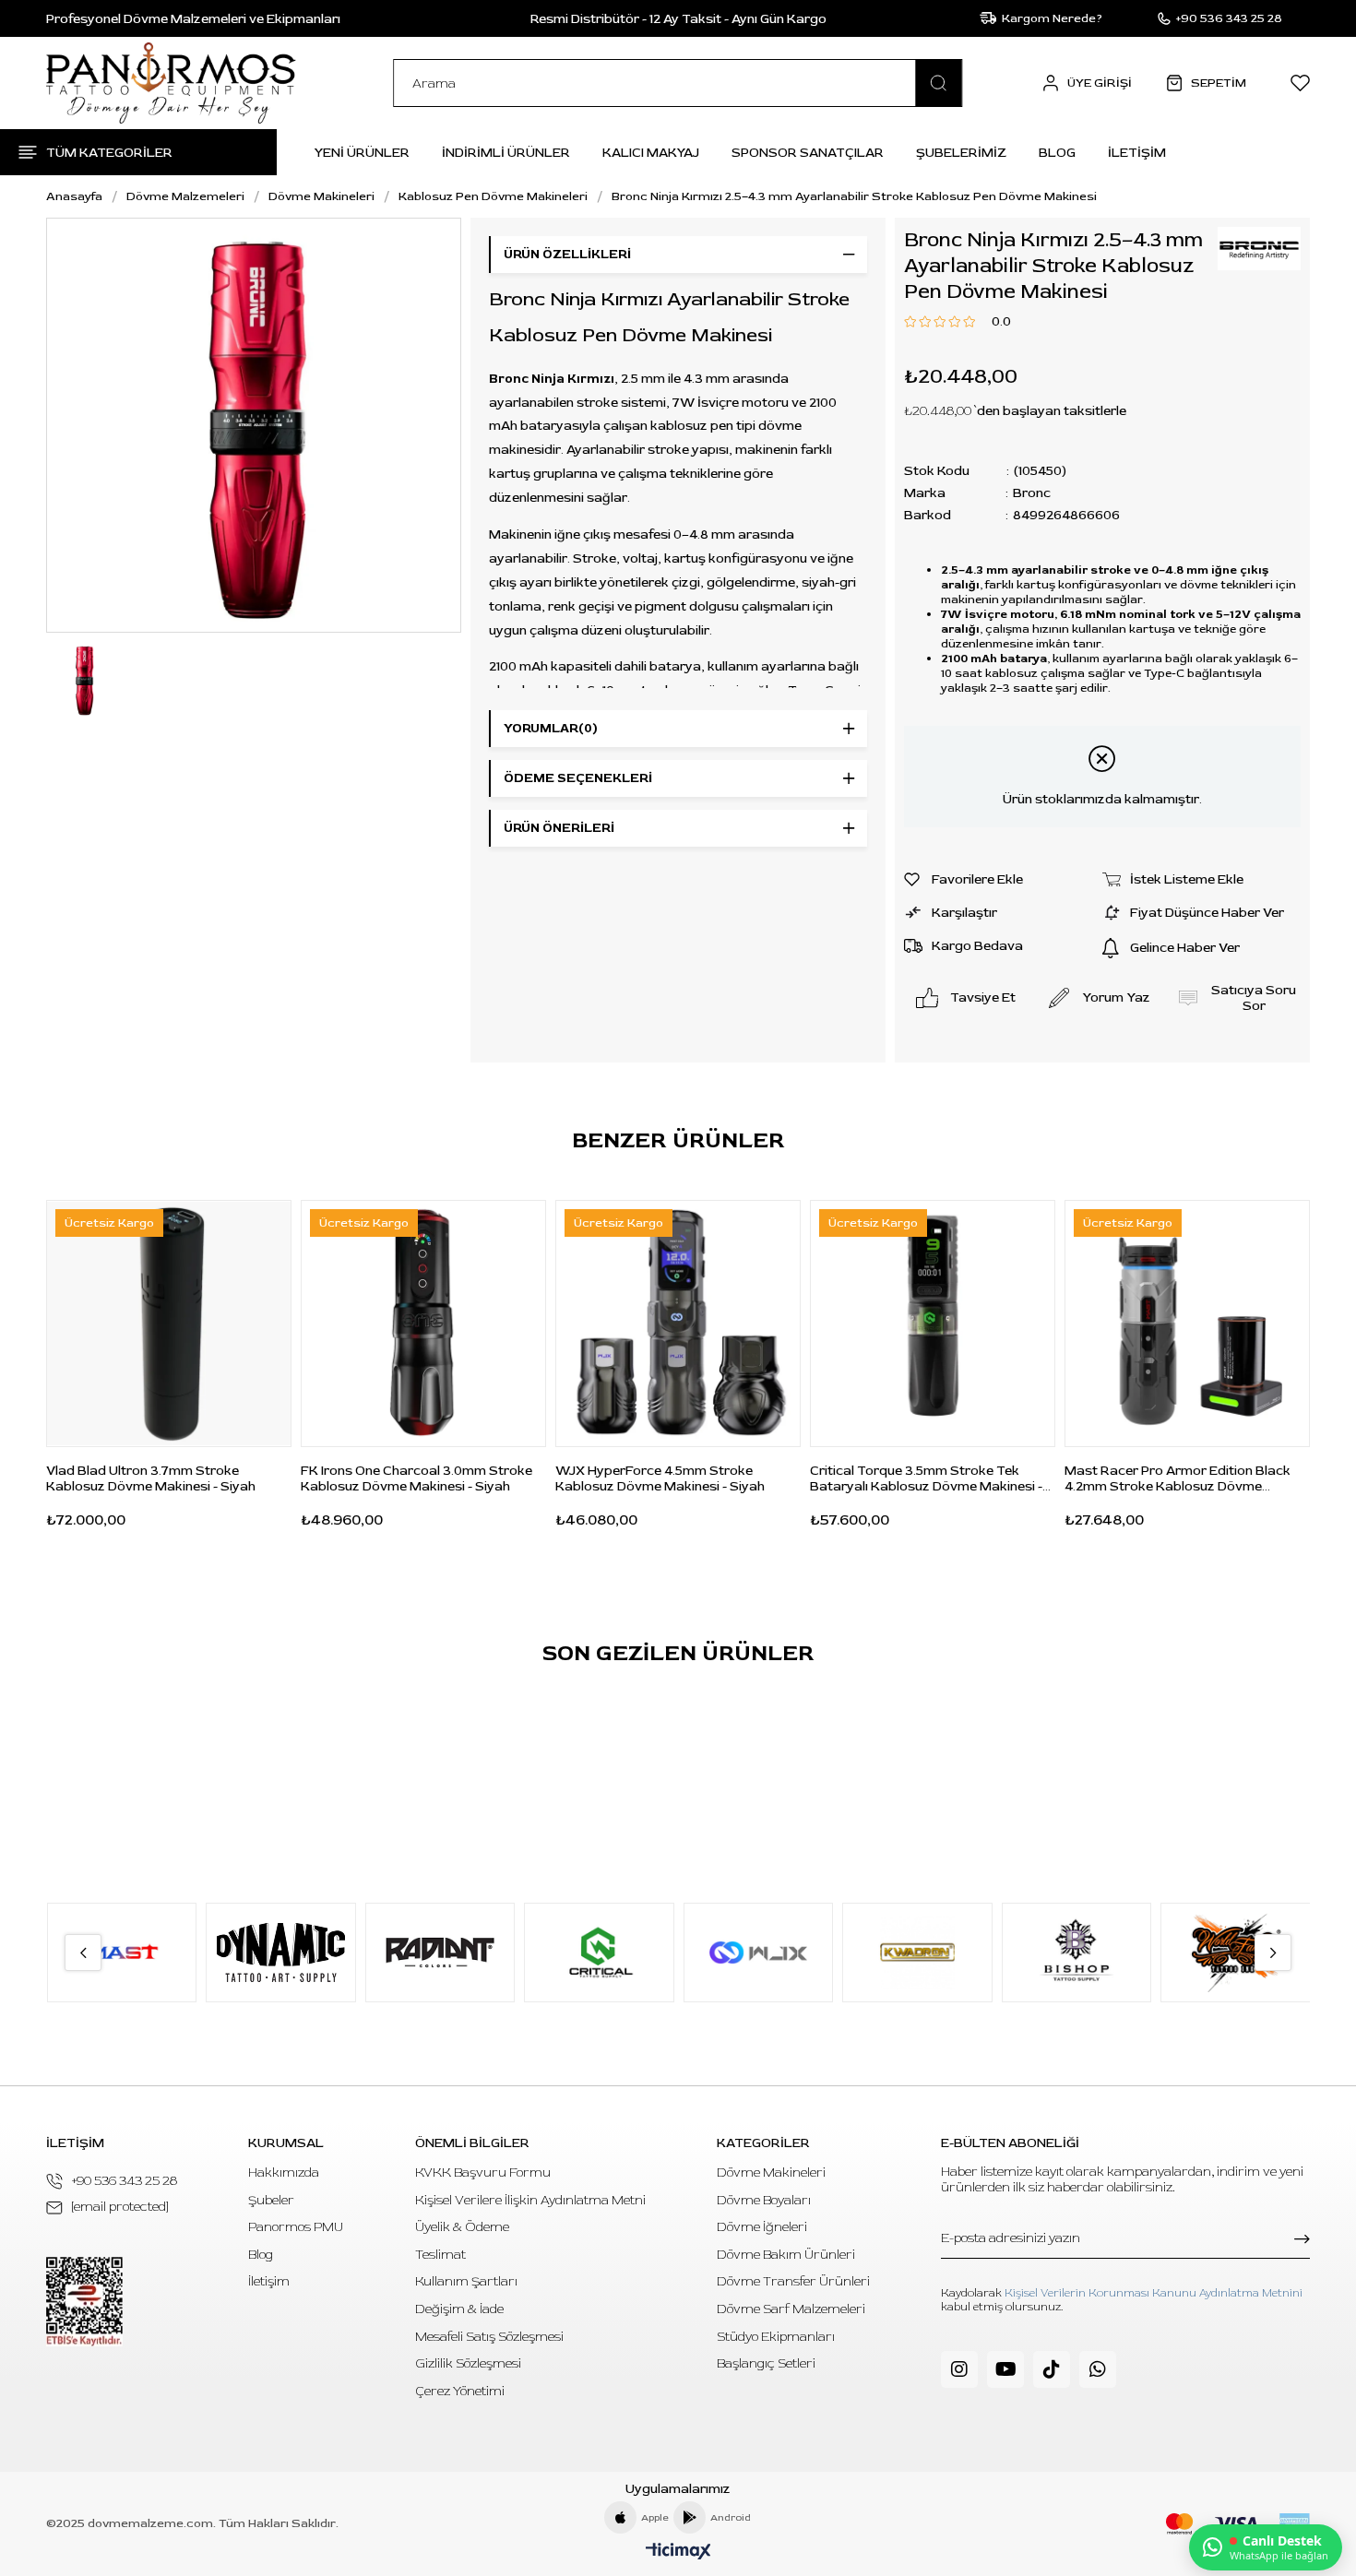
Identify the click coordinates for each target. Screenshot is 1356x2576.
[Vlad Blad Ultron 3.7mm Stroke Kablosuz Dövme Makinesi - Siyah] (169, 1324)
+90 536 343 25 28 (125, 2181)
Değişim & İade (459, 2309)
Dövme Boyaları (764, 2200)
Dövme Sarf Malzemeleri (791, 2309)
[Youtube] (1005, 2369)
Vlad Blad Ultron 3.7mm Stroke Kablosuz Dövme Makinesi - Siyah (151, 1478)
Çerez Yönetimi (460, 2391)
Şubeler (271, 2200)
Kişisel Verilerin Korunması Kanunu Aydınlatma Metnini (1154, 2293)
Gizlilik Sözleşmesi (468, 2363)
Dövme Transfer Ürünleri (793, 2281)
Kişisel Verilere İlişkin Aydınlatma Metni (530, 2200)
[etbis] (84, 2302)
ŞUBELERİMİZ (961, 153)
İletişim (269, 2281)
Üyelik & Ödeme (462, 2227)
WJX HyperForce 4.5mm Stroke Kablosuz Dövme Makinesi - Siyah (660, 1478)
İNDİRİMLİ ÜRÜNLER (506, 153)
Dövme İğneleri (762, 2227)
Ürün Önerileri (559, 828)
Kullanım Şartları (466, 2281)
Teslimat (440, 2255)
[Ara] (939, 83)
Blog (261, 2255)
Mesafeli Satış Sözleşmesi (489, 2337)
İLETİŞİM (1137, 153)
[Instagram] (959, 2369)
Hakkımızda (284, 2172)
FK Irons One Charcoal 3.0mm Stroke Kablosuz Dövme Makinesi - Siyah (416, 1478)
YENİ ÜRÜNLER (362, 153)
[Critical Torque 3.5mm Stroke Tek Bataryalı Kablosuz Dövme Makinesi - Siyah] (933, 1324)
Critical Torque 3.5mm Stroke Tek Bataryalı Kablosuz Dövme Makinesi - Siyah (926, 1478)
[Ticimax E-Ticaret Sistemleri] (678, 2552)
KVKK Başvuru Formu (483, 2172)
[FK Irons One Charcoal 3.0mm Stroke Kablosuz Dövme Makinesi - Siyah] (423, 1324)
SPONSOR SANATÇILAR (808, 153)
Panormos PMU (296, 2227)
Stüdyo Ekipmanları (776, 2337)
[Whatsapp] (1098, 2369)
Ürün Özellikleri (567, 254)
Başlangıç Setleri (766, 2363)
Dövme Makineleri (771, 2172)
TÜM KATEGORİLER (109, 153)
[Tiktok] (1052, 2369)
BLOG (1057, 153)
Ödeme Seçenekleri (578, 778)
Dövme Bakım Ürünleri (786, 2255)
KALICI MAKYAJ (651, 153)
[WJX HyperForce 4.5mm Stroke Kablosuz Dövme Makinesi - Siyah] (678, 1324)
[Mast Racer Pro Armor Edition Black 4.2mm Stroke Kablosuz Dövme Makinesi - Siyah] (1187, 1324)
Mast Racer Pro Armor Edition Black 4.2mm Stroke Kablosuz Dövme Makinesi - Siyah (1178, 1478)
